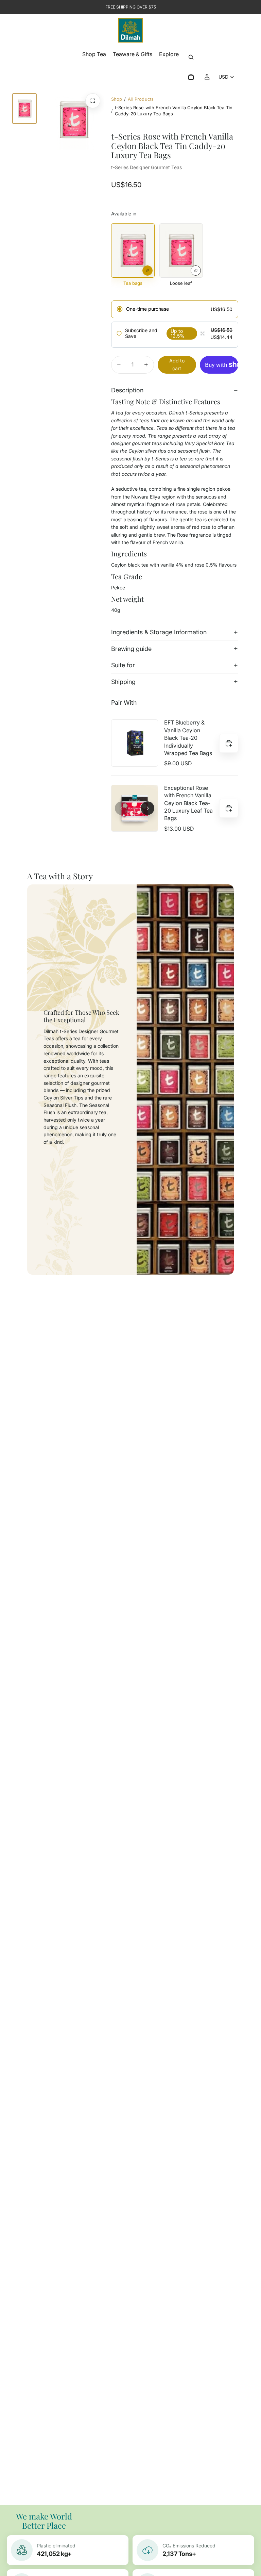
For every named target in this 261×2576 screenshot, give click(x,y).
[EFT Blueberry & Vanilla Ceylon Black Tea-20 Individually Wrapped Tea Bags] (135, 743)
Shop (117, 99)
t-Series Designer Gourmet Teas (146, 167)
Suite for (123, 665)
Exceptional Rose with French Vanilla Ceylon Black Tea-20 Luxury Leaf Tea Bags (188, 803)
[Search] (191, 57)
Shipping (123, 682)
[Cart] (191, 77)
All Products (141, 99)
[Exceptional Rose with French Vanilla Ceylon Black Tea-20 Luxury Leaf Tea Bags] (135, 808)
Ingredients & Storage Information (159, 632)
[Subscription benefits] (203, 333)
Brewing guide (131, 649)
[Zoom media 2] (93, 101)
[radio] (175, 309)
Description (127, 390)
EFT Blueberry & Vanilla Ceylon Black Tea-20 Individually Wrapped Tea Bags (188, 738)
